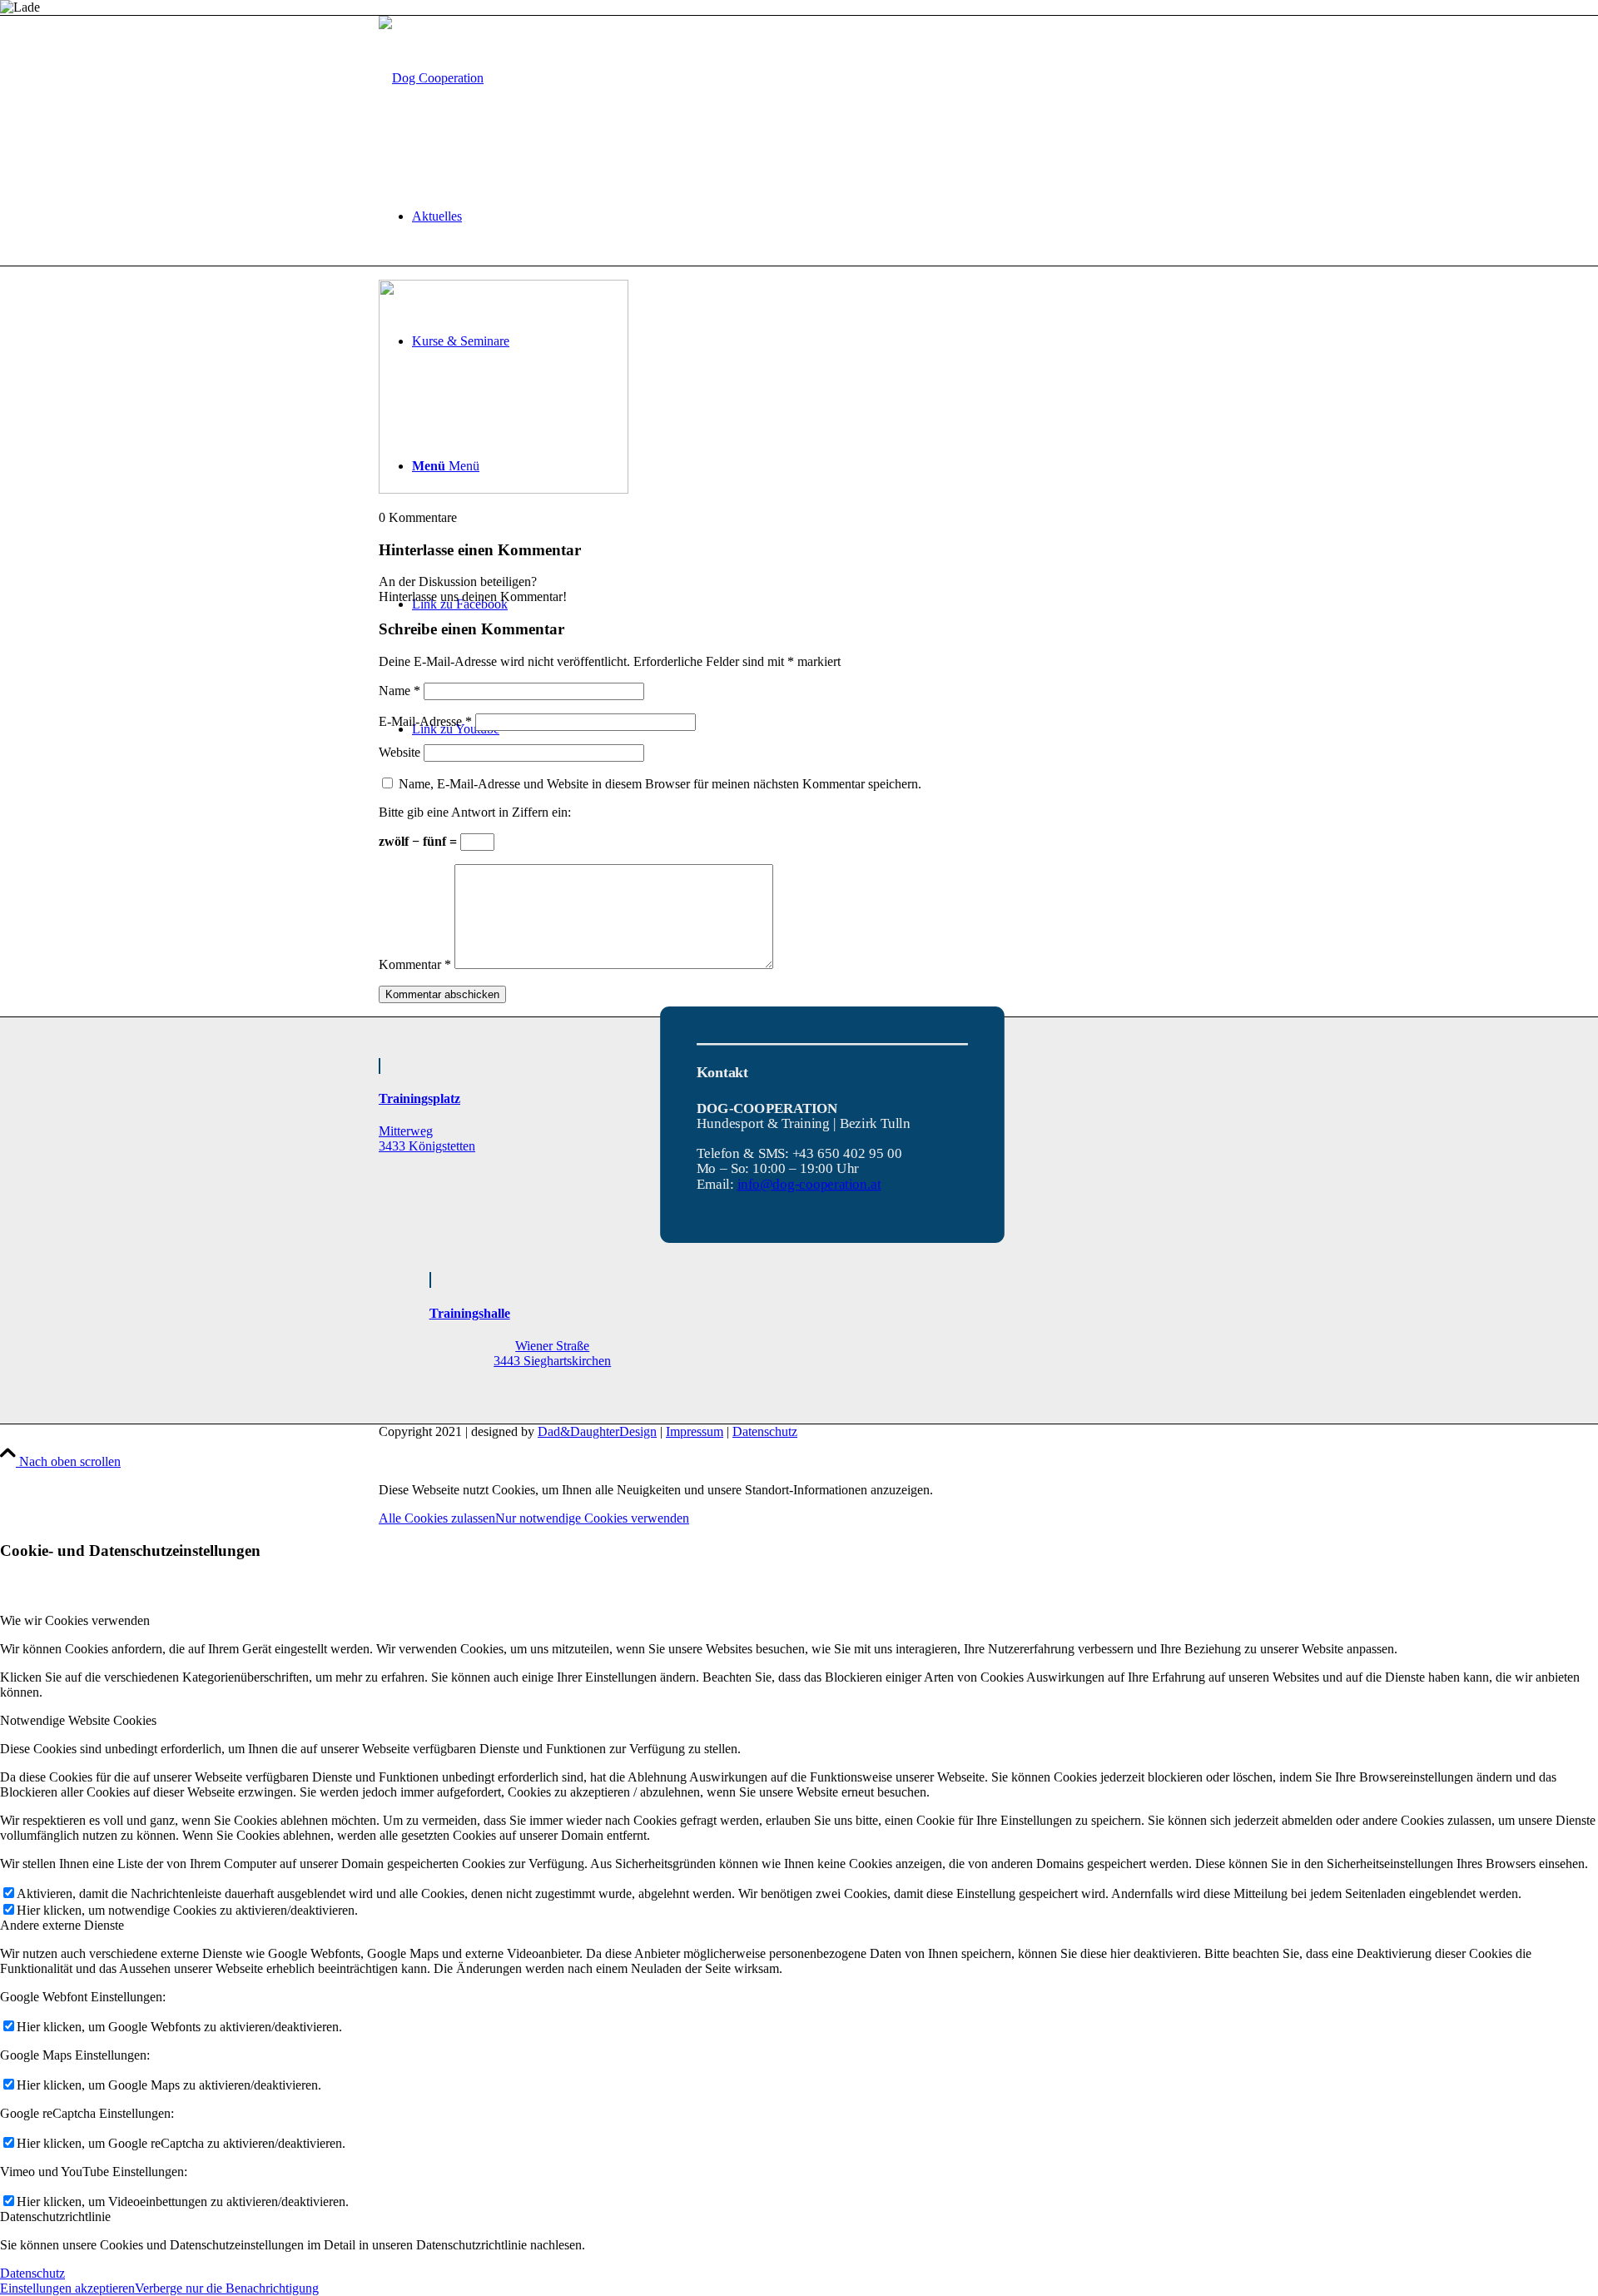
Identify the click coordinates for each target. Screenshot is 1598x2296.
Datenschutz (765, 1431)
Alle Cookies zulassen (437, 1518)
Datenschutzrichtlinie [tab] (55, 2216)
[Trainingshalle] (430, 1280)
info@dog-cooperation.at (809, 1184)
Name (399, 691)
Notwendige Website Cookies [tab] (78, 1720)
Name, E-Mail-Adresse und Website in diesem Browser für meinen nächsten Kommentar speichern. (660, 784)
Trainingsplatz (419, 1098)
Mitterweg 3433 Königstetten (427, 1138)
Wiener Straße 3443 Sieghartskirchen (552, 1353)
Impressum (695, 1431)
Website (399, 752)
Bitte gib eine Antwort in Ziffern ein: (475, 812)
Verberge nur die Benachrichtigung (227, 2288)
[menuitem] (816, 216)
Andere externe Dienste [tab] (62, 1925)
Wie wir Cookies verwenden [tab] (75, 1620)
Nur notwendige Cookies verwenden (592, 1518)
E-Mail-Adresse (425, 721)
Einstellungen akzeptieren (67, 2288)
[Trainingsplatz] (380, 1066)
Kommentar (415, 964)
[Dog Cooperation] (431, 78)
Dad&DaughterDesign (597, 1431)
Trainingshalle (470, 1313)
